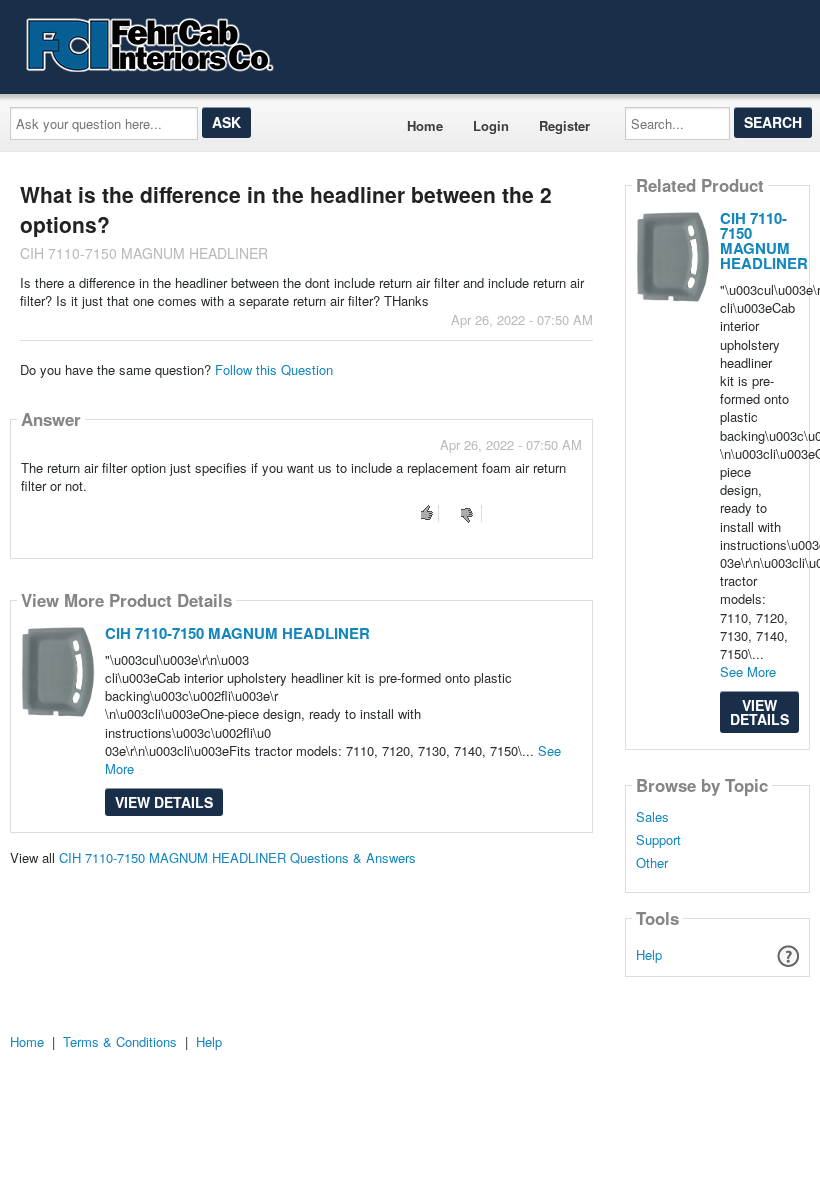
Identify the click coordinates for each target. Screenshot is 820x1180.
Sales (652, 817)
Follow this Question (274, 369)
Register (564, 125)
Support (658, 840)
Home (425, 125)
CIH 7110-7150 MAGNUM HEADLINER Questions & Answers (237, 857)
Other (652, 863)
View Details (164, 802)
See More (748, 671)
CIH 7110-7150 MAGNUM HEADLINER (237, 633)
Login (491, 125)
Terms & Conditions (120, 1041)
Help (649, 954)
